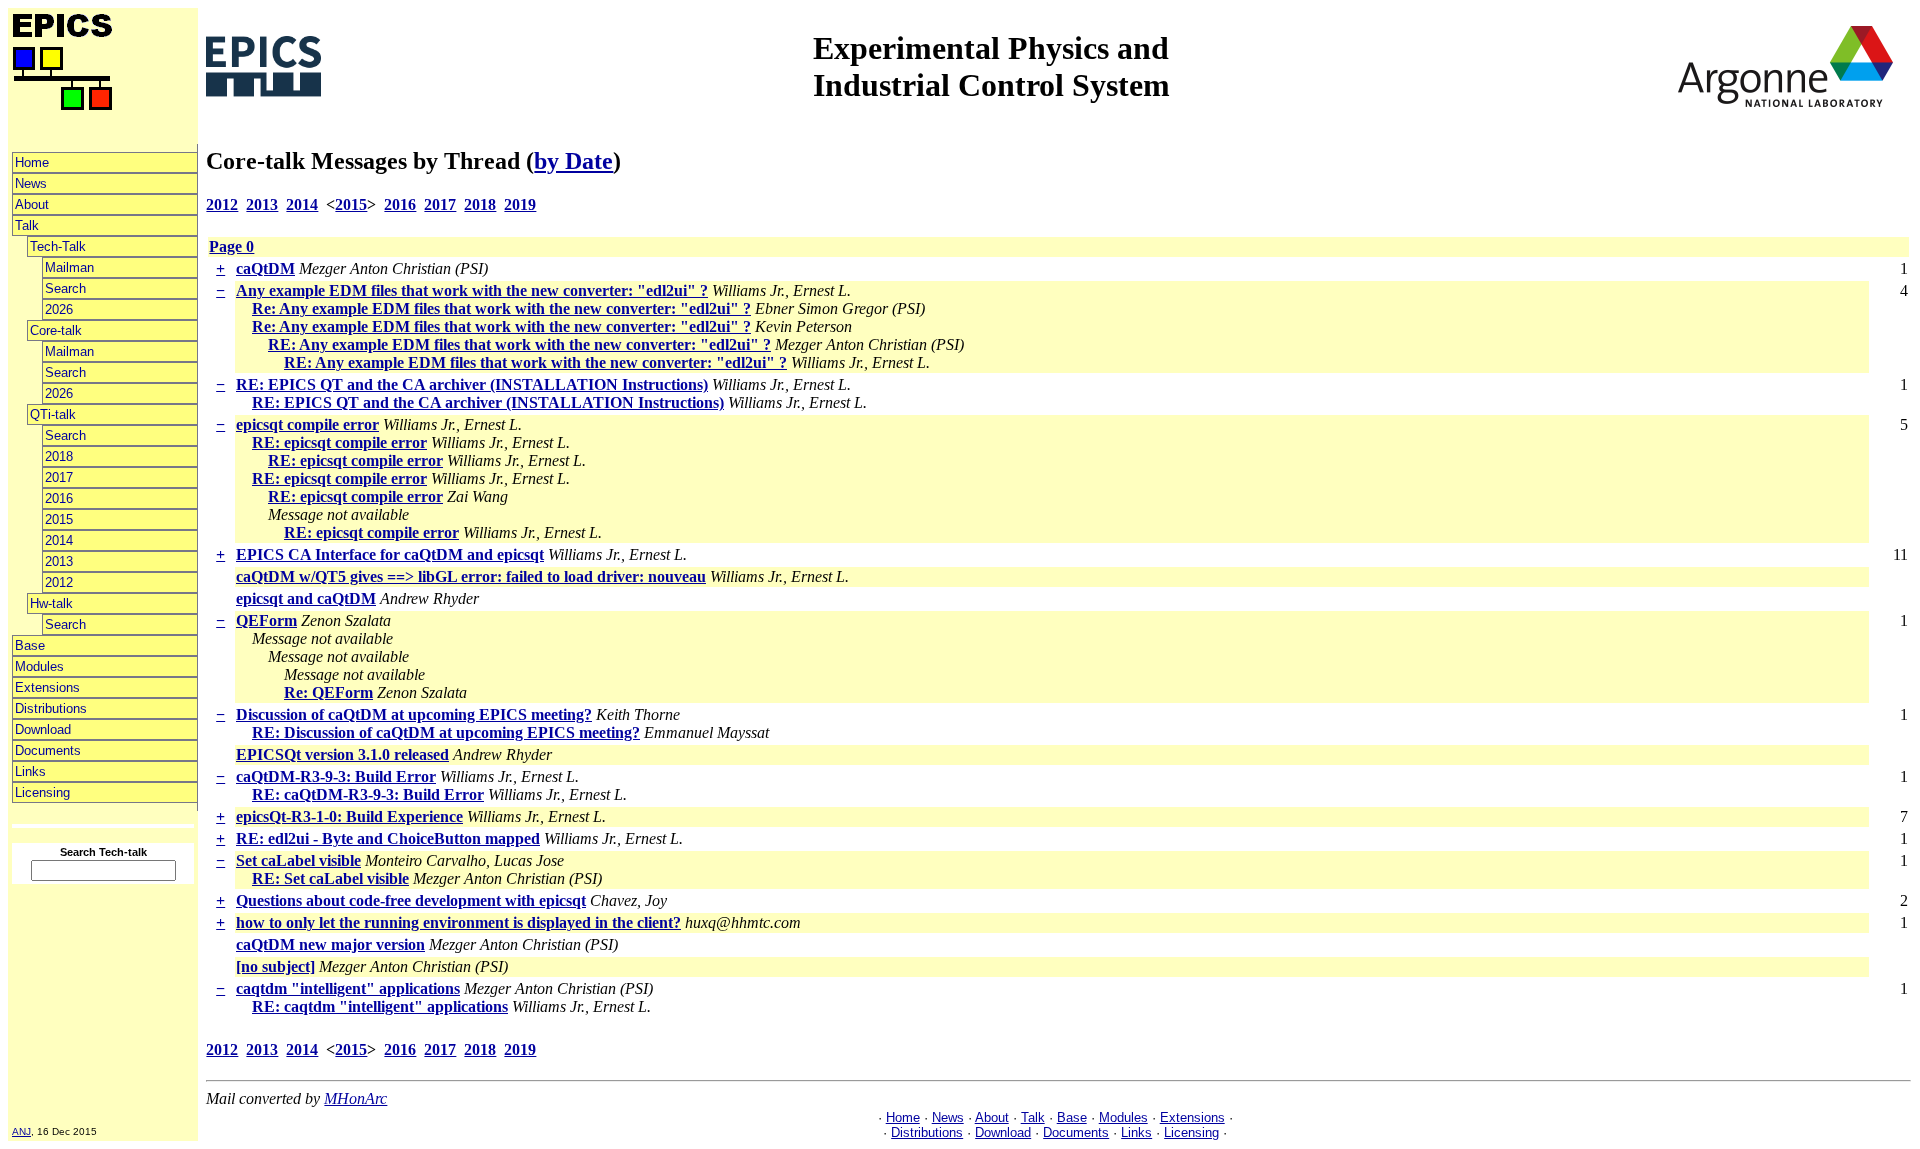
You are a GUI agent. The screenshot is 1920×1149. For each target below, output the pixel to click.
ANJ (21, 1131)
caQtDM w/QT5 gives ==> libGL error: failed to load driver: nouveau (471, 576)
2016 (59, 498)
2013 (59, 561)
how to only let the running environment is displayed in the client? (458, 922)
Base (30, 645)
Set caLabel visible (298, 860)
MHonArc (355, 1098)
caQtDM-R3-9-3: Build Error (336, 776)
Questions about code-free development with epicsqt (411, 900)
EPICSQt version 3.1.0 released (342, 754)
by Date (573, 161)
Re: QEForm (328, 692)
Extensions (47, 687)
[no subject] (275, 966)
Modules (39, 666)
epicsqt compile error (307, 424)
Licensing (42, 792)
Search (65, 288)
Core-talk (56, 330)
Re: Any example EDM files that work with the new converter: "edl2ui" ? (501, 308)
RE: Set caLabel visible (330, 878)
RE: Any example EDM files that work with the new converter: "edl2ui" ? (519, 344)
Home (32, 162)
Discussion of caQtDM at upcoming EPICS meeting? (414, 714)
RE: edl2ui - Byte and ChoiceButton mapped (388, 838)
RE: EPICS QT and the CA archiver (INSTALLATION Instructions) (472, 384)
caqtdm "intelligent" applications (348, 988)
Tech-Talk (58, 246)
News (31, 183)
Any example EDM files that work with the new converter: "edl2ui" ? (472, 290)
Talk (27, 225)
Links (30, 771)
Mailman (69, 267)
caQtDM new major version (330, 944)
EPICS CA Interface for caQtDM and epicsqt (390, 554)
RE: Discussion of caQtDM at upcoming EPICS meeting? (446, 732)
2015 (59, 519)
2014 (59, 540)
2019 (520, 204)
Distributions (51, 708)
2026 (59, 309)
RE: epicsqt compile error (339, 442)
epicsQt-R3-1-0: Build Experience (349, 816)
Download (43, 729)
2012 (59, 582)
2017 (59, 477)
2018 (59, 456)
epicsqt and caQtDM (306, 598)
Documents (48, 750)
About (32, 204)
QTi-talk (53, 414)
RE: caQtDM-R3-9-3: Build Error (368, 794)
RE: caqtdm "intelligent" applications (380, 1006)
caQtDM (265, 268)
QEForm (266, 620)
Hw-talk (51, 603)
